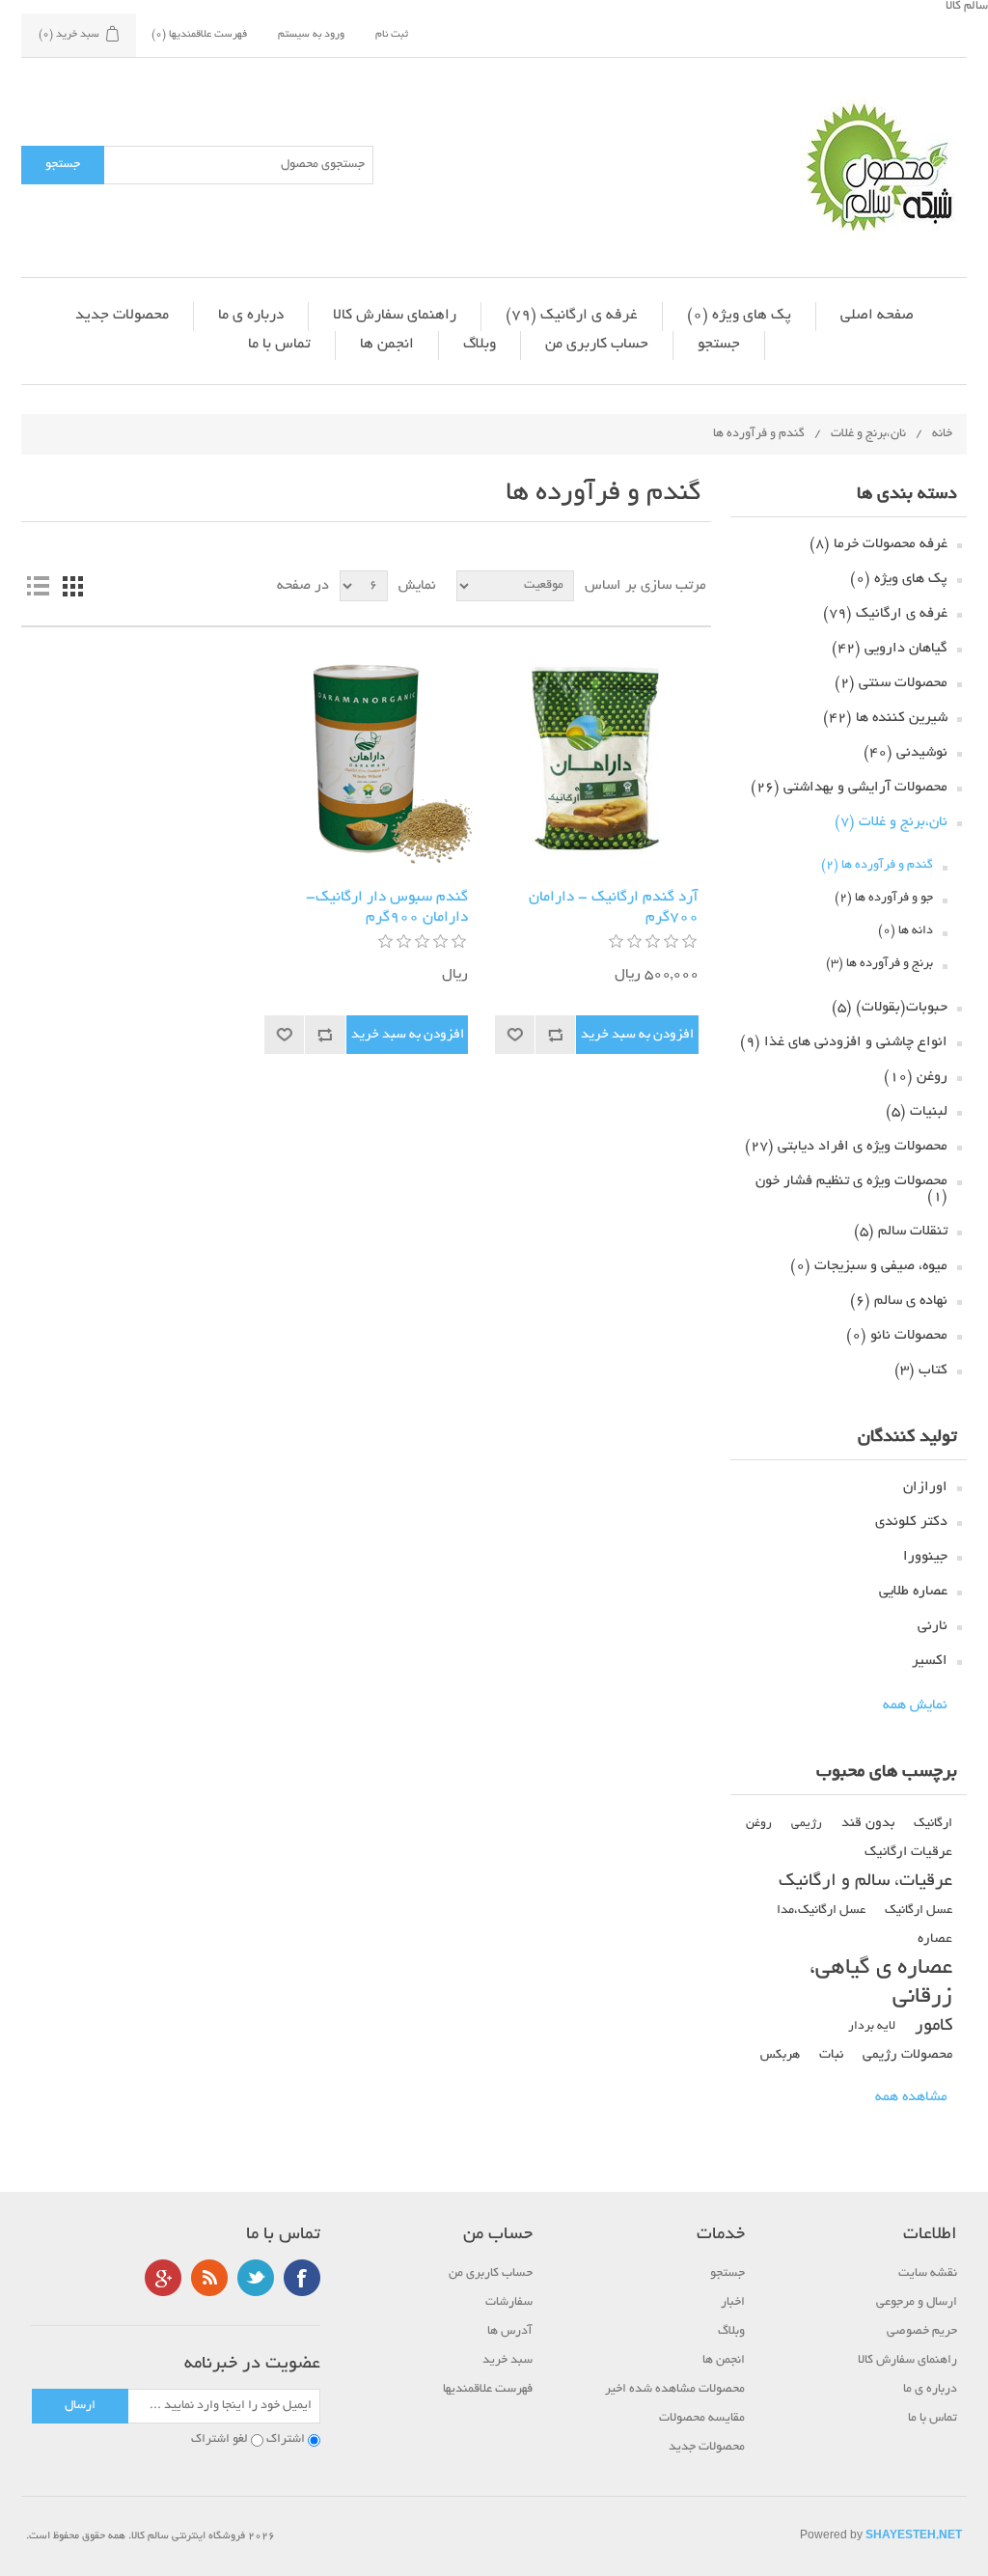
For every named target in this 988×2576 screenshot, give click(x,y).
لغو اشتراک (220, 2440)
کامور (933, 2026)
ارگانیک (933, 1824)
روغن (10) (916, 1077)
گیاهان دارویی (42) (890, 649)
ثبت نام (392, 35)
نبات (831, 2055)
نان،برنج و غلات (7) (891, 822)
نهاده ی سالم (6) (899, 1301)
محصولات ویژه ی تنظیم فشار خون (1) (851, 1189)
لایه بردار (872, 2027)
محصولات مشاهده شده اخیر (675, 2390)
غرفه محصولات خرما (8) (878, 544)
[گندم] (366, 758)
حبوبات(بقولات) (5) (890, 1008)
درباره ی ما (251, 316)
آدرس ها (510, 2332)
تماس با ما (279, 345)
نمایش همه (915, 1705)
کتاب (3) (921, 1371)
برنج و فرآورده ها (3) (879, 964)
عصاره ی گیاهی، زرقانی (881, 1983)
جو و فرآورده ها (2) (884, 899)
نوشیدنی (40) (906, 753)
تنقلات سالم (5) (901, 1232)
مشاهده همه (911, 2097)
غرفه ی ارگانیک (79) (572, 316)
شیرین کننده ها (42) (885, 718)
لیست (38, 586)
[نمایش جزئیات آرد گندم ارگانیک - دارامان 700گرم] (597, 758)
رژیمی (807, 1824)
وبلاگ (480, 345)
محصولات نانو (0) (897, 1336)
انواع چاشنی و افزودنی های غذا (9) (844, 1042)
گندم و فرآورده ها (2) (877, 866)
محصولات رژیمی (907, 2055)
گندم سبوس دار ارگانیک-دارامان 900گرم (387, 908)
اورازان (925, 1487)
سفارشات (509, 2303)
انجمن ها (387, 345)
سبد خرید (508, 2361)
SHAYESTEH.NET (914, 2536)
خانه (942, 434)
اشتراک (286, 2440)
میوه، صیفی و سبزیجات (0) (869, 1266)
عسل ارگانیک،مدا (821, 1911)
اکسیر (930, 1661)
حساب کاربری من (597, 345)
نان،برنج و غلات (868, 434)
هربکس (780, 2055)
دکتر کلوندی (911, 1522)
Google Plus (163, 2278)
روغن (759, 1824)
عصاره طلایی (913, 1592)
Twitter (256, 2278)
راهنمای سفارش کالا (395, 316)
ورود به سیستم (311, 35)
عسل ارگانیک (919, 1911)
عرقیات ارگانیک (908, 1853)
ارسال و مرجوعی (917, 2303)
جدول (72, 586)
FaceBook (302, 2278)
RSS (209, 2278)
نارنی (933, 1626)
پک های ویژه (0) (739, 316)
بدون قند (868, 1824)
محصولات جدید (122, 316)
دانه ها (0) (906, 931)
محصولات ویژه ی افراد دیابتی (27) (846, 1147)
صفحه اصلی (877, 316)
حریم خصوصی (922, 2332)
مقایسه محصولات (702, 2419)
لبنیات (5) (917, 1112)
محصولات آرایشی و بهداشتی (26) (849, 788)
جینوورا (925, 1557)
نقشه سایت (928, 2274)
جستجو (719, 345)
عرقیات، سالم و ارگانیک (865, 1882)
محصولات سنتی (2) (891, 683)
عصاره (935, 1939)
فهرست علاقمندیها (488, 2390)
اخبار (733, 2303)
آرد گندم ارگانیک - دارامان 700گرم (614, 908)
